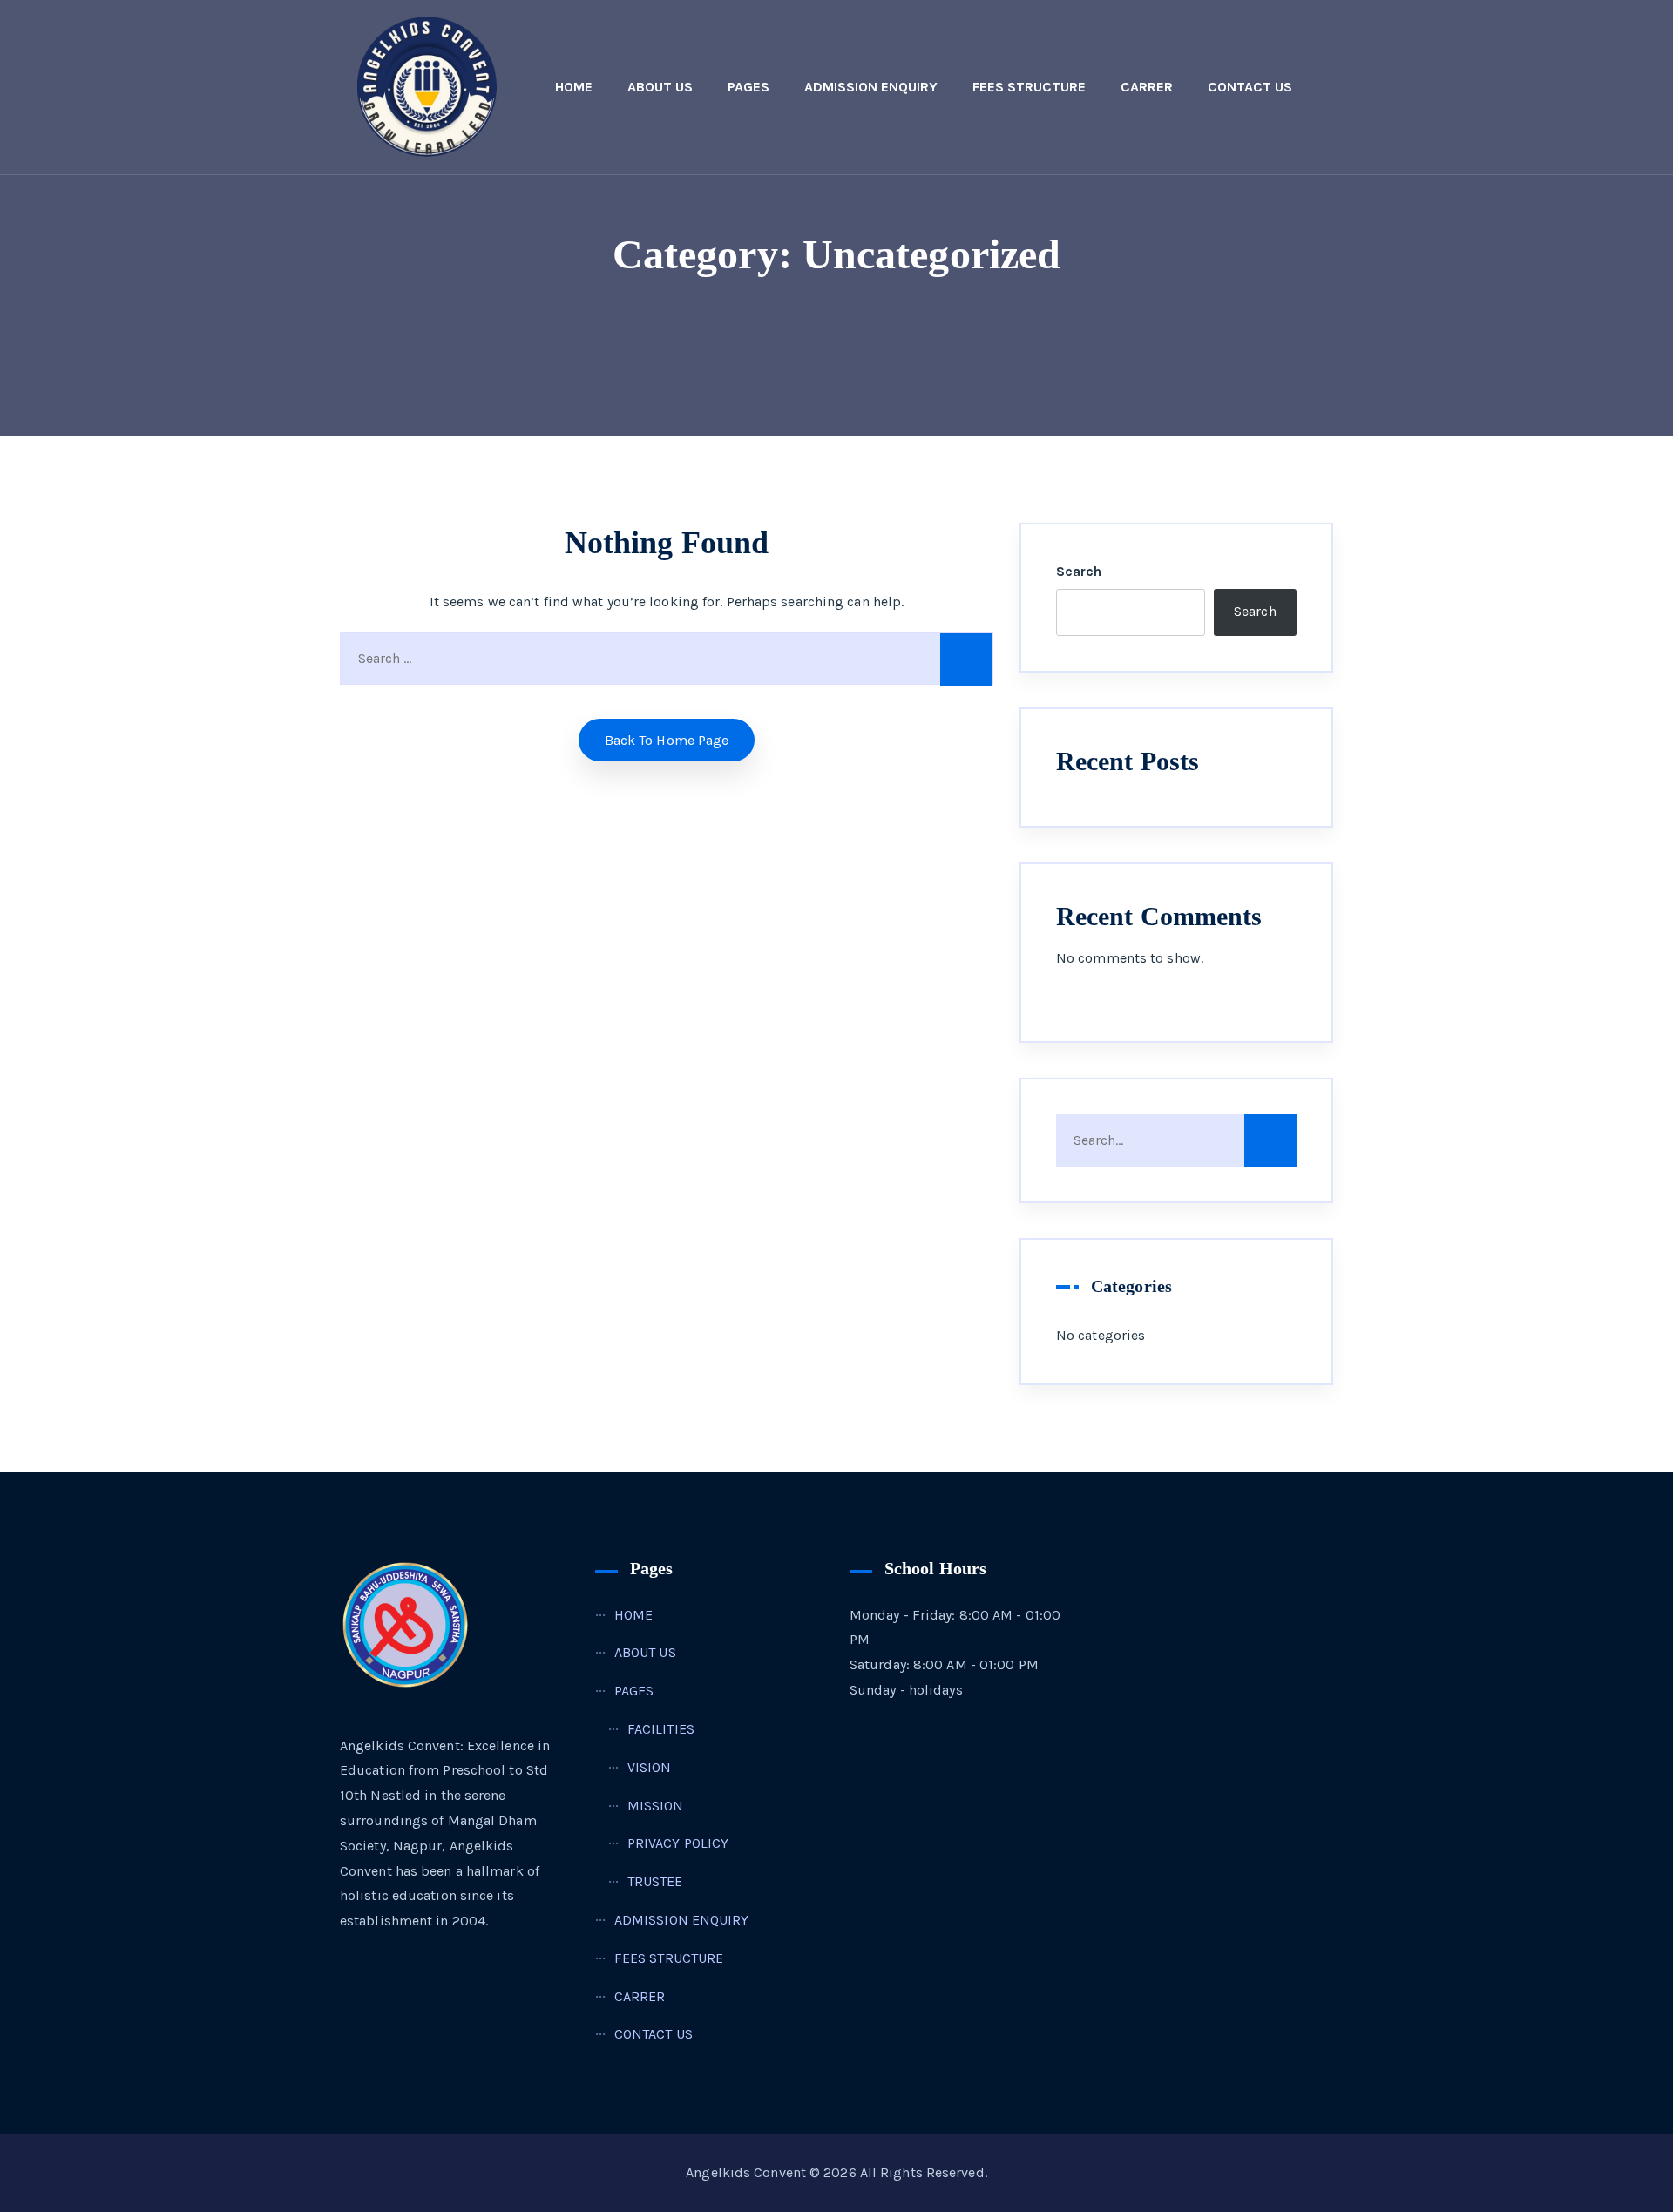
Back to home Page (667, 740)
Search (1079, 571)
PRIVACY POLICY (678, 1843)
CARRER (1147, 87)
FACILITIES (661, 1729)
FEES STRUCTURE (1029, 87)
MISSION (656, 1806)
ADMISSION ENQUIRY (871, 87)
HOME (574, 87)
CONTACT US (1250, 87)
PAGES (748, 87)
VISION (650, 1767)
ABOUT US (660, 87)
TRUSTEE (655, 1881)
